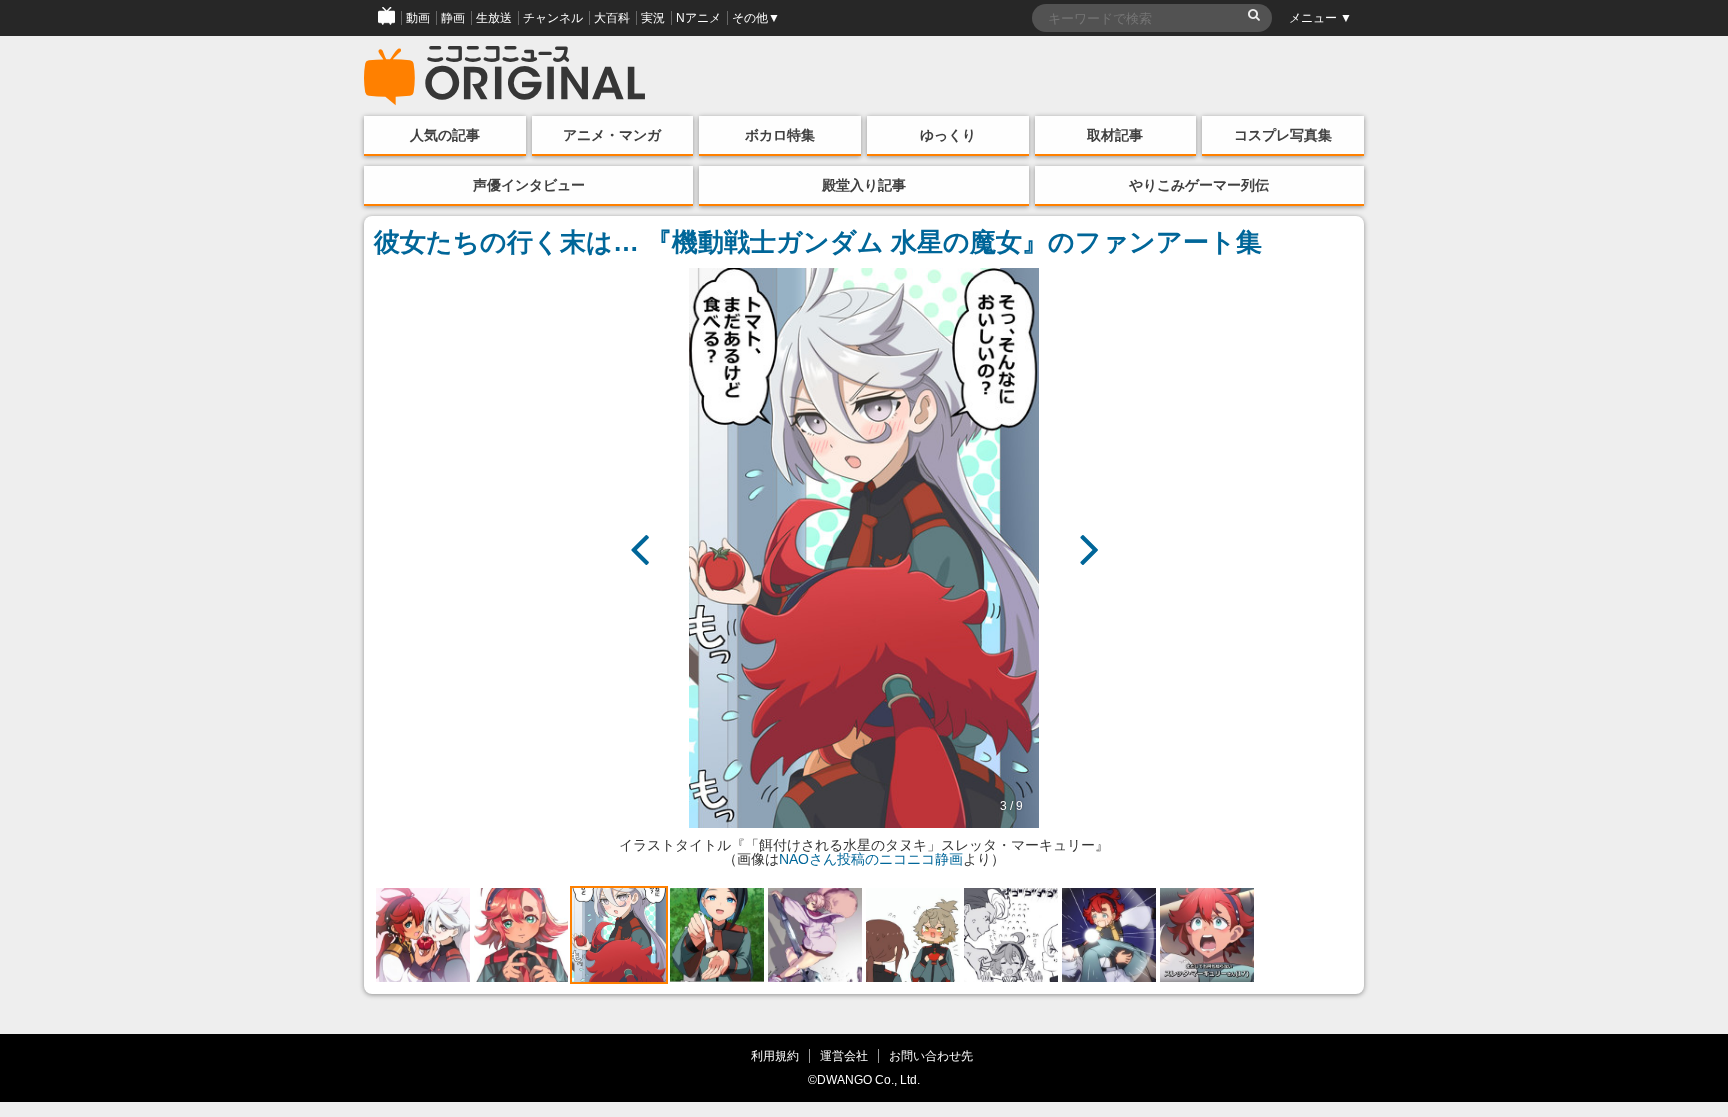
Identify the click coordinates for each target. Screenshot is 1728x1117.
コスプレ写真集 (1283, 135)
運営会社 (844, 1055)
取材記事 (1115, 135)
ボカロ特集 (780, 135)
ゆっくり (948, 135)
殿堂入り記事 (864, 185)
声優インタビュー (529, 185)
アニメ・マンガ (612, 135)
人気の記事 (445, 135)
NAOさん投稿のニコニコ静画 (871, 859)
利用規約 (775, 1055)
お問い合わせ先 (931, 1055)
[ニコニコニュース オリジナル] (505, 76)
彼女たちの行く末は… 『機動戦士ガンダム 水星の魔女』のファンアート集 (818, 242)
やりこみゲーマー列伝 (1199, 185)
